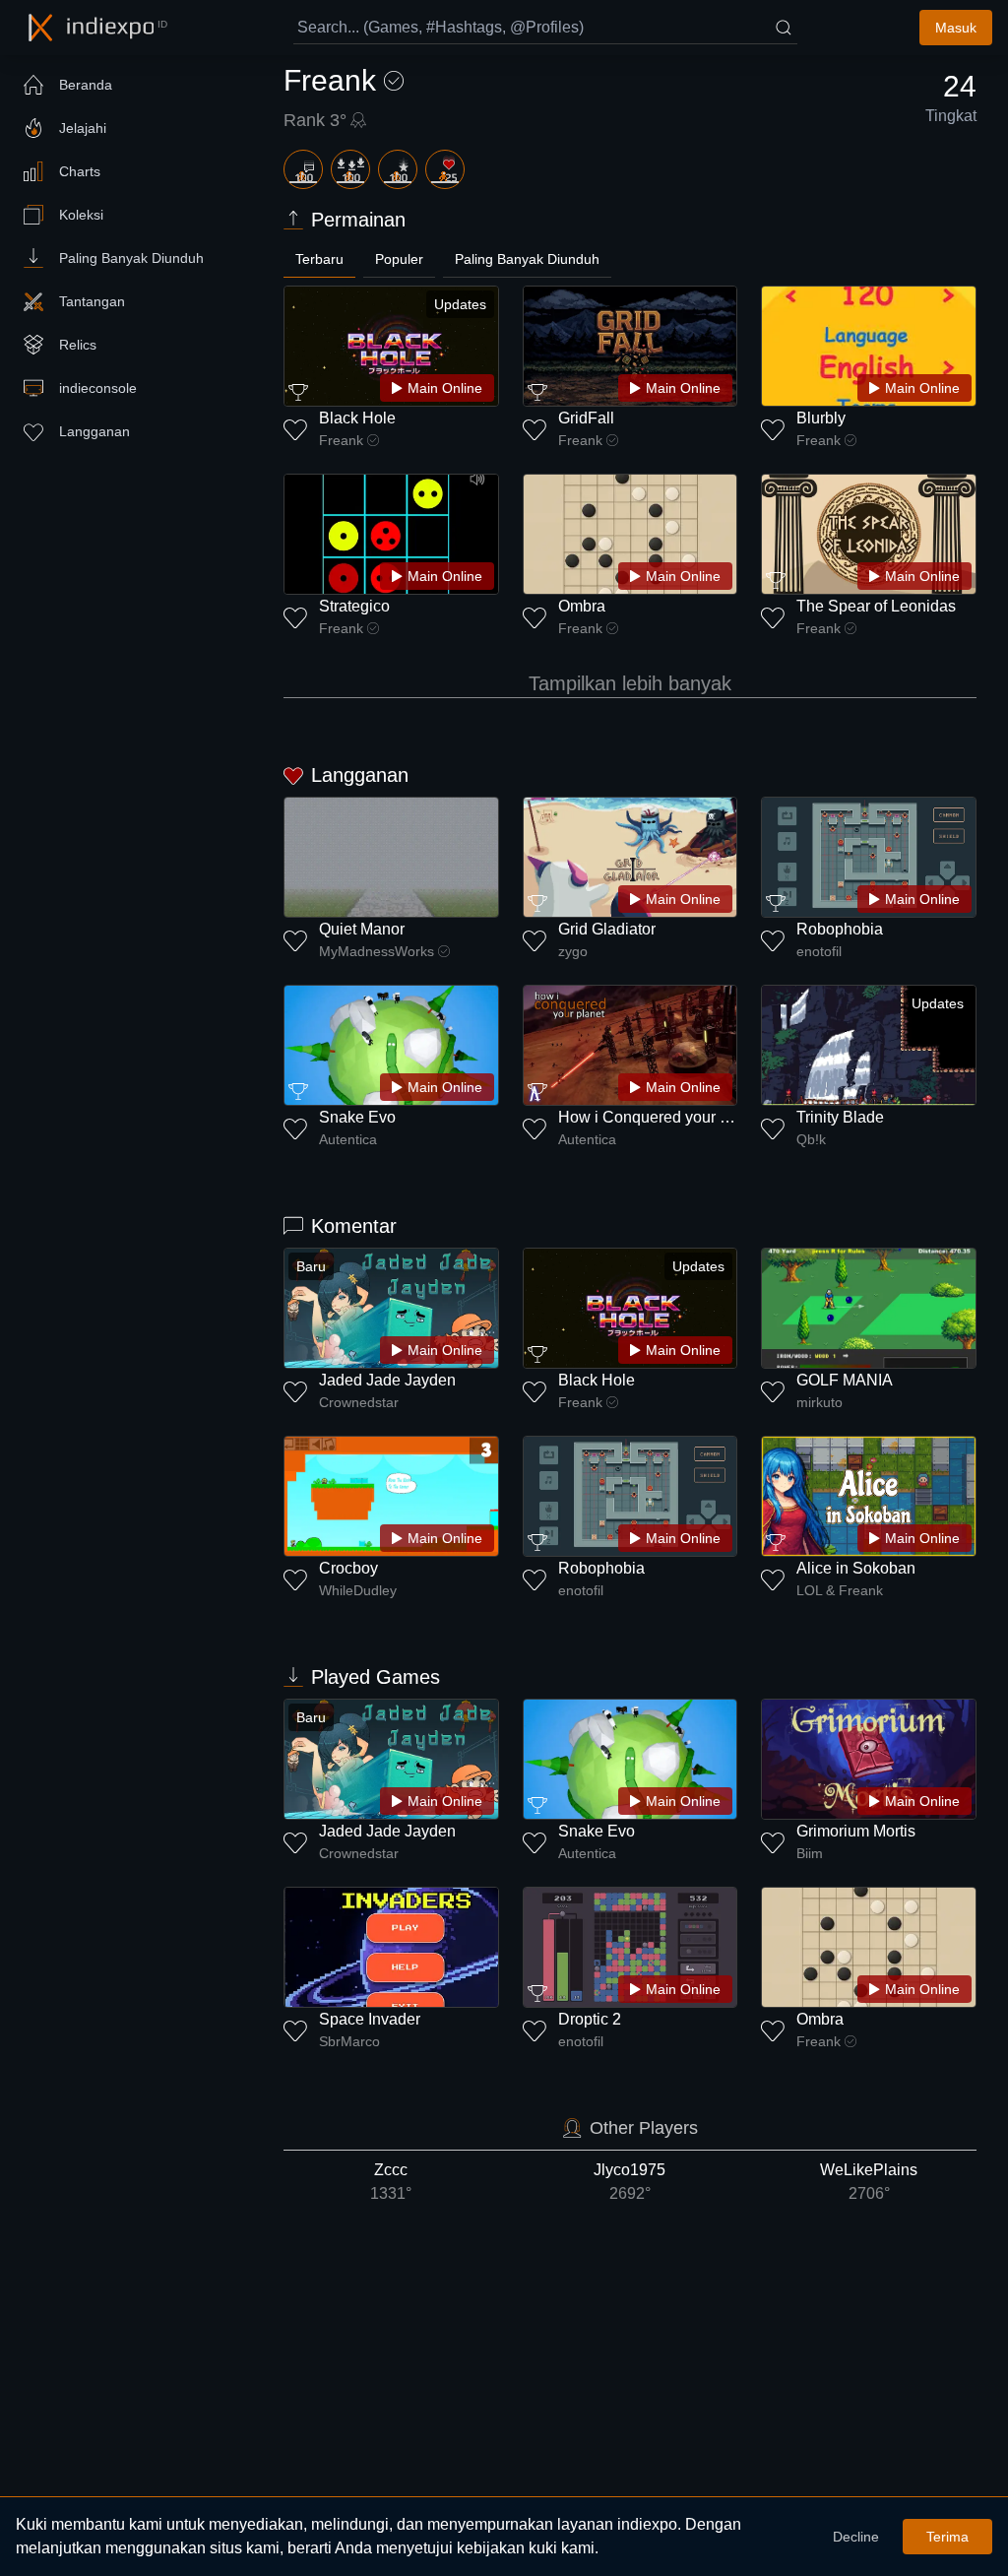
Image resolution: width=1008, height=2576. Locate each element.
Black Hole (357, 418)
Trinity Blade (840, 1117)
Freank (341, 440)
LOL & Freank (840, 1590)
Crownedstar (359, 1402)
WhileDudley (358, 1590)
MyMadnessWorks (377, 951)
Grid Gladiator (607, 929)
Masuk (956, 28)
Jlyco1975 (630, 2182)
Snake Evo (357, 1117)
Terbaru (319, 259)
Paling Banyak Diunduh (527, 259)
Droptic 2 (590, 2019)
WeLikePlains (869, 2182)
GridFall (586, 418)
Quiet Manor (362, 929)
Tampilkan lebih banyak (630, 683)
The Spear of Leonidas (876, 606)
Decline (856, 2537)
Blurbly (821, 418)
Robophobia (840, 929)
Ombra (582, 606)
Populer (399, 259)
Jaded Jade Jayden (387, 1380)
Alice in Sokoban (856, 1568)
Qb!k (811, 1139)
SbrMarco (349, 2041)
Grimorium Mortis (856, 1831)
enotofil (819, 951)
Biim (810, 1853)
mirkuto (819, 1402)
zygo (573, 951)
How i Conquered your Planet (661, 1117)
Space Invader (370, 2019)
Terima (947, 2537)
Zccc (391, 2182)
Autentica (348, 1139)
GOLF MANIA (845, 1380)
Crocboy (348, 1568)
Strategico (354, 606)
